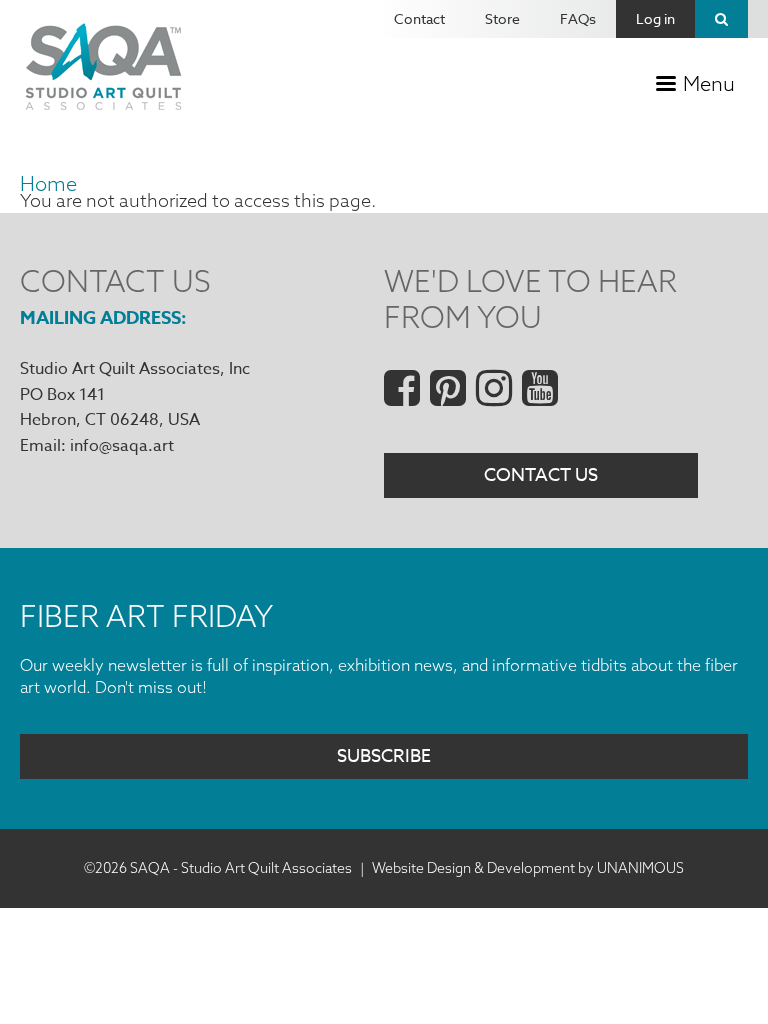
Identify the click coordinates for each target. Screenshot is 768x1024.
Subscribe (384, 756)
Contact (419, 18)
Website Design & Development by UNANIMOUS (528, 868)
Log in (655, 18)
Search (721, 19)
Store (502, 18)
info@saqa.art (122, 446)
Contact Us (541, 475)
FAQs (578, 18)
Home (48, 183)
